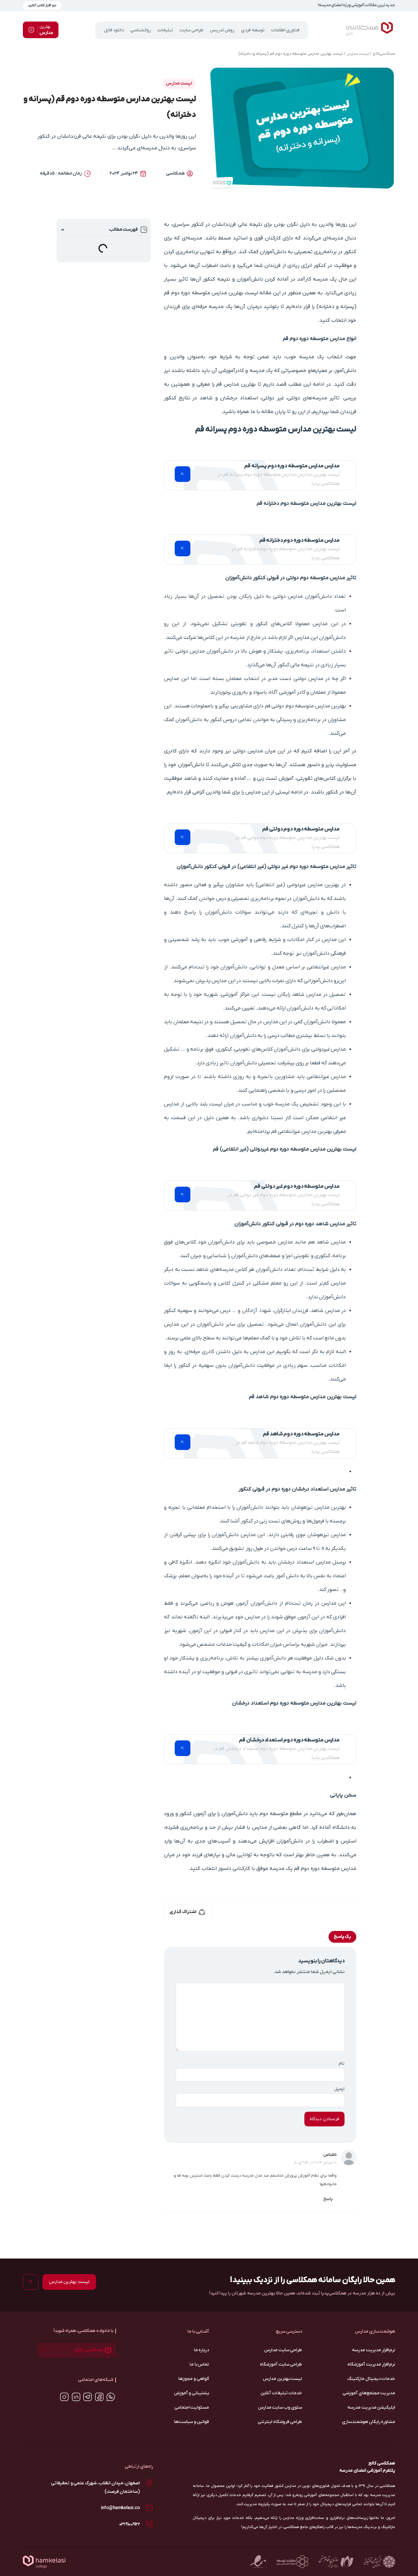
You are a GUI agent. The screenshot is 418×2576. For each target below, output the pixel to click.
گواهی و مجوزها (194, 2379)
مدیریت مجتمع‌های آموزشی (369, 2393)
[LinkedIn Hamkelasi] (76, 2397)
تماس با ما (199, 2364)
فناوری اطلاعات (285, 30)
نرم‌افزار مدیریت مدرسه (374, 2350)
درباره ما (201, 2350)
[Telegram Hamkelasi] (88, 2397)
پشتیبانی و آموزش (192, 2393)
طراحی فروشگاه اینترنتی (280, 2422)
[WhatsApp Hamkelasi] (111, 2397)
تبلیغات (165, 30)
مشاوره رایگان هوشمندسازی (369, 2422)
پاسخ (328, 2199)
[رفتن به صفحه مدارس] (183, 474)
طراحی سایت (191, 30)
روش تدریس (222, 30)
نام (342, 2064)
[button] (63, 230)
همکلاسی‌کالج (384, 54)
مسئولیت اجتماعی (192, 2407)
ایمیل (339, 2089)
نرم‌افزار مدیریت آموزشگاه (371, 2364)
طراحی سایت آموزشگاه (281, 2364)
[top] (31, 2282)
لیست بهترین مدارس (282, 2379)
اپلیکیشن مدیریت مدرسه (371, 2407)
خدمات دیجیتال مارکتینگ (371, 2379)
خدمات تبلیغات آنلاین (281, 2393)
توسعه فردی (253, 30)
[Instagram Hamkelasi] (64, 2397)
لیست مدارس (358, 54)
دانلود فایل (114, 30)
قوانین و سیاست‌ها (192, 2422)
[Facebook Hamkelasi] (99, 2397)
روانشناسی (141, 30)
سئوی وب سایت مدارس (280, 2407)
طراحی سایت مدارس (283, 2350)
